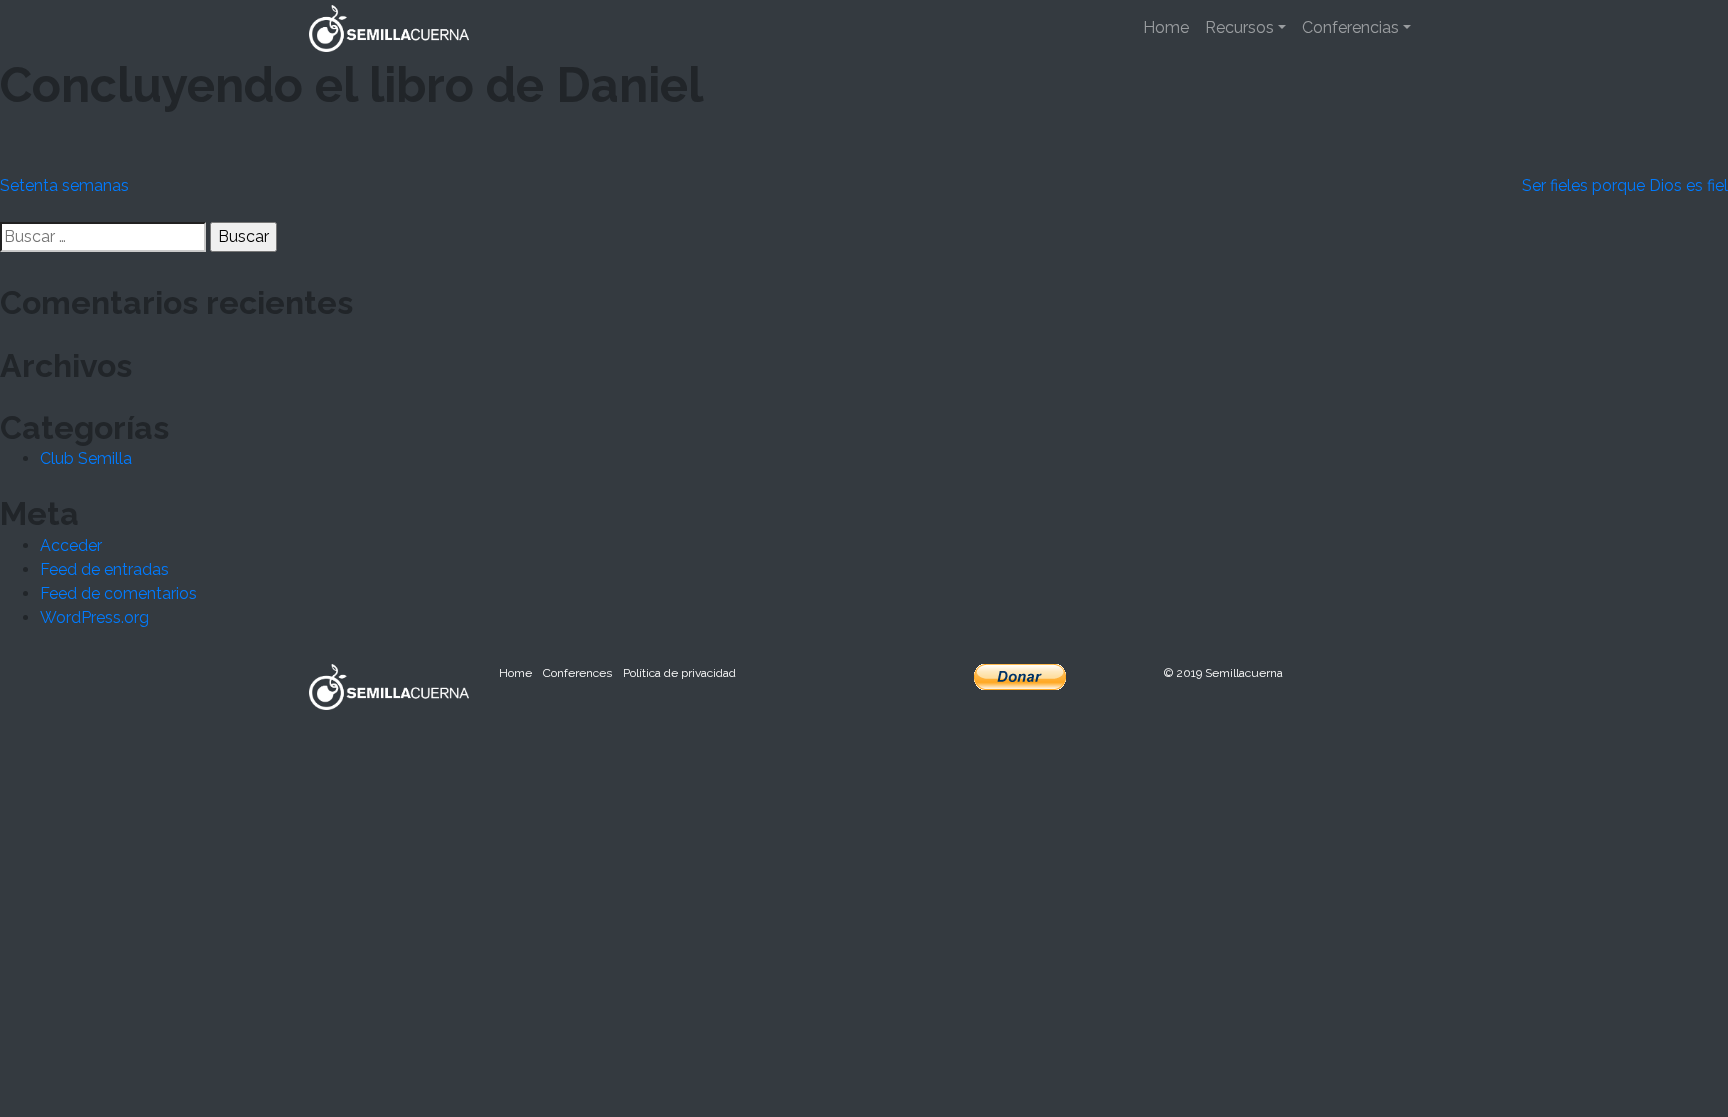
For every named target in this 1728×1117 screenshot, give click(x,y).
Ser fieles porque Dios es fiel (1625, 185)
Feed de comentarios (118, 593)
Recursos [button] (1239, 27)
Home (1166, 27)
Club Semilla (86, 458)
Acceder (71, 545)
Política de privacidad (679, 673)
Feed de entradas (104, 569)
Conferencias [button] (1350, 27)
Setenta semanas (64, 185)
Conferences (577, 673)
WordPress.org (94, 617)
